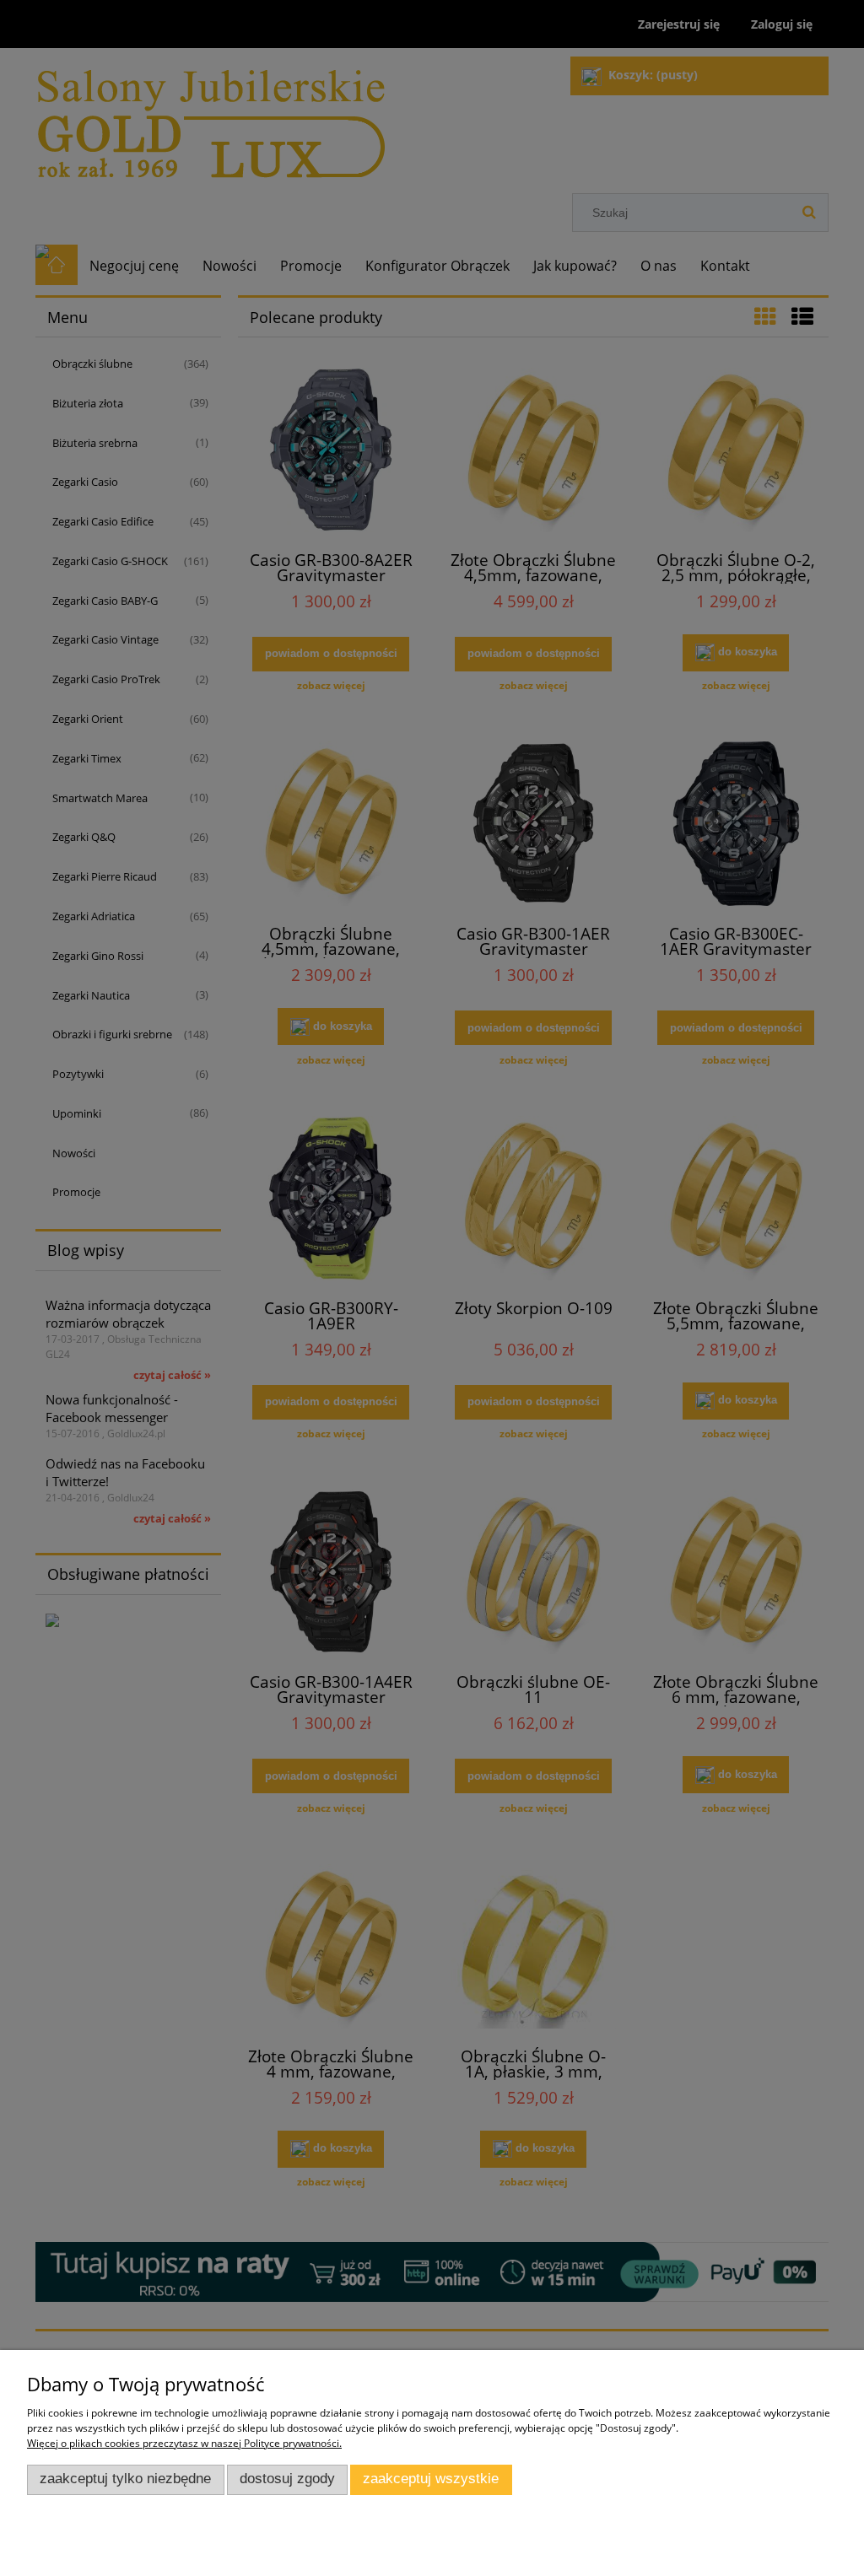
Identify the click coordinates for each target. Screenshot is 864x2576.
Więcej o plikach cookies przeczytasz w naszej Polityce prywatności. (184, 2443)
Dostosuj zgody (287, 2479)
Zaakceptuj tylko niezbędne (125, 2479)
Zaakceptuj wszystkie (431, 2479)
